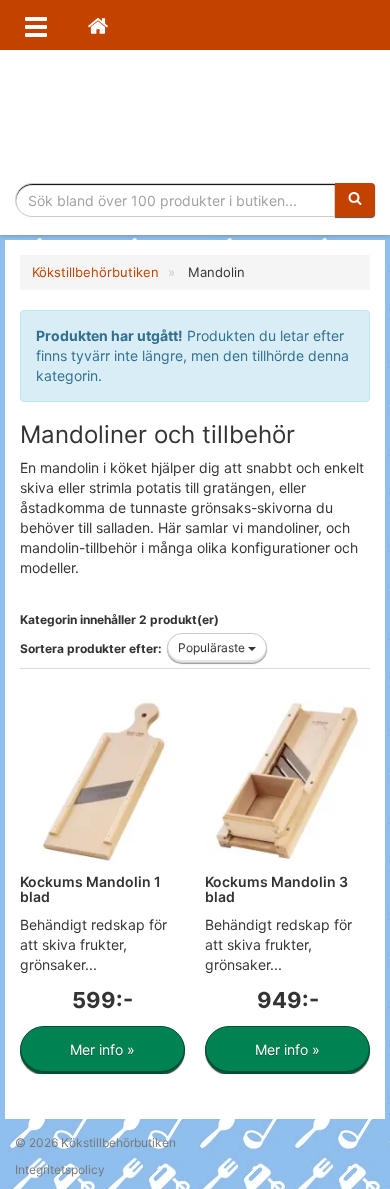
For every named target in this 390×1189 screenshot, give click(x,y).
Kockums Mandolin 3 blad (276, 889)
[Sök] (355, 200)
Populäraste (213, 647)
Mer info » (102, 1049)
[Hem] (98, 25)
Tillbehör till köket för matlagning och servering (195, 116)
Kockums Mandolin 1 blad (90, 889)
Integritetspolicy (60, 1169)
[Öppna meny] (36, 25)
